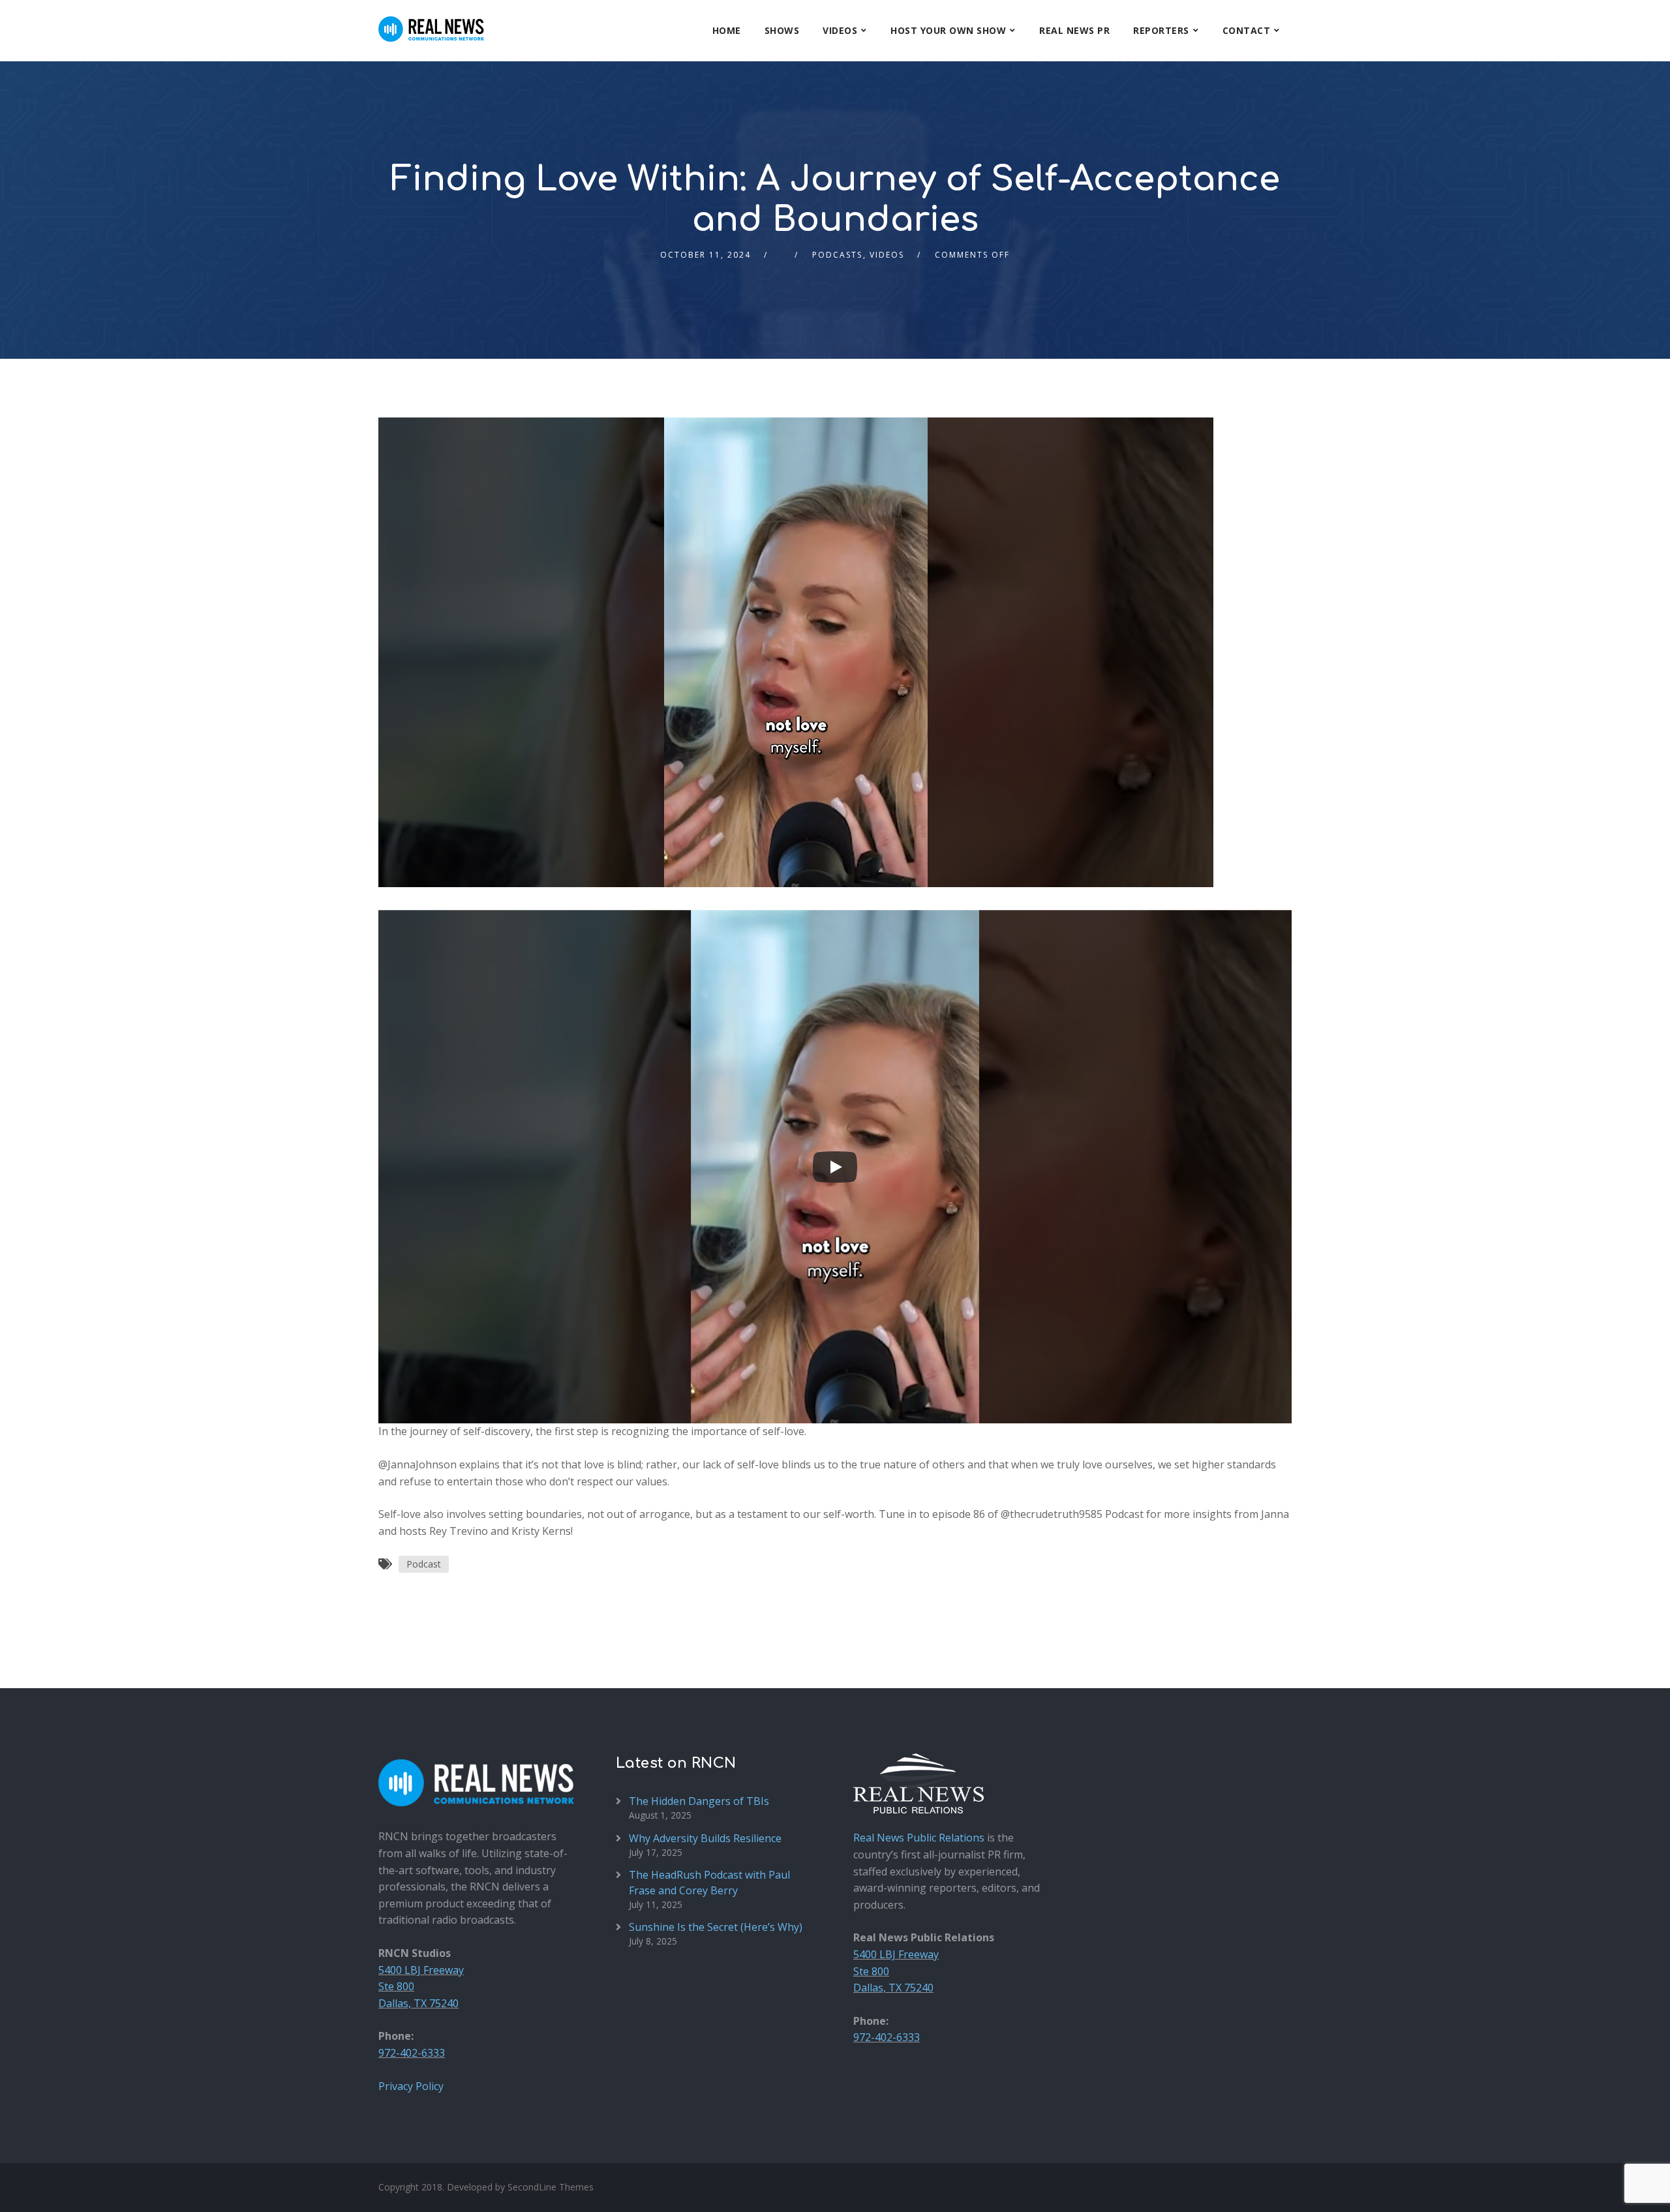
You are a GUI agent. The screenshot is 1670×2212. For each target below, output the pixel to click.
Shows (782, 30)
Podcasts (837, 255)
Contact (1247, 30)
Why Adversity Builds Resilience (705, 1838)
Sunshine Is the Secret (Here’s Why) (716, 1927)
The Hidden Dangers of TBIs (699, 1801)
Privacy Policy (411, 2086)
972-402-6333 (412, 2053)
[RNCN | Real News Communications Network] (431, 21)
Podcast (424, 1564)
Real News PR (1074, 30)
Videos (840, 30)
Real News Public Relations (919, 1838)
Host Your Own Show (948, 30)
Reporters (1161, 30)
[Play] (835, 1167)
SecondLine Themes (551, 2187)
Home (727, 30)
